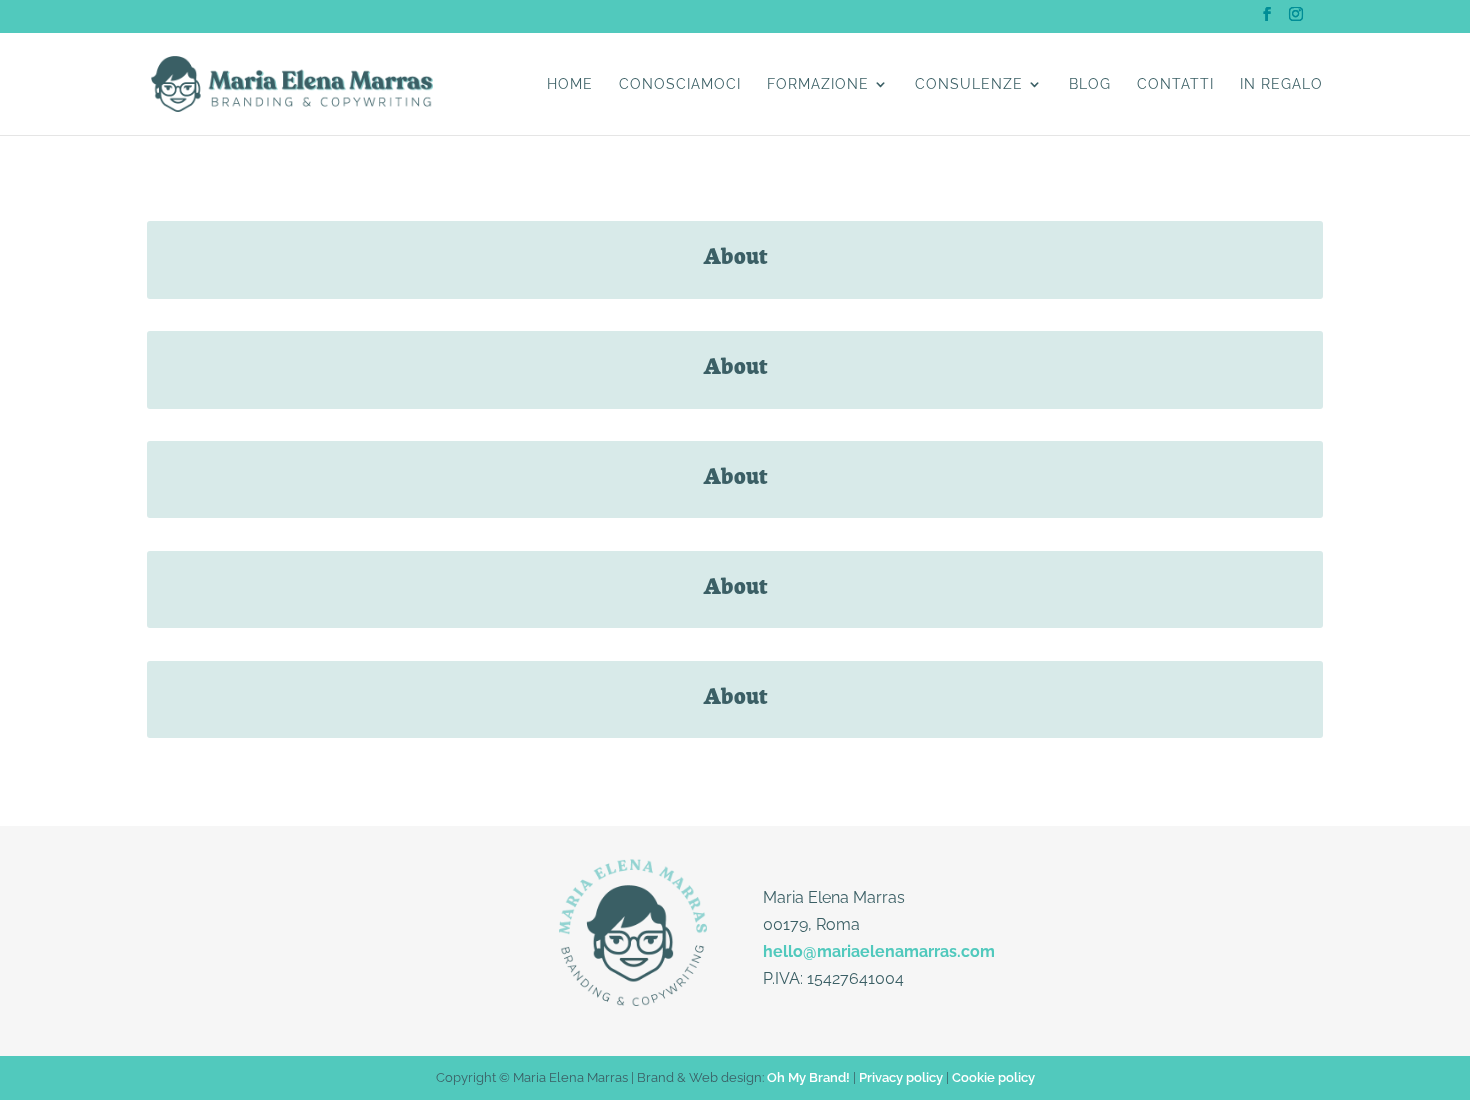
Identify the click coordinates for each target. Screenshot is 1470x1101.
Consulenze (969, 84)
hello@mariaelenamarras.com (879, 951)
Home (570, 84)
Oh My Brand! (808, 1077)
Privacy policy (901, 1077)
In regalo (1281, 84)
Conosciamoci (680, 84)
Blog (1090, 84)
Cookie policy (993, 1077)
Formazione (818, 84)
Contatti (1175, 84)
